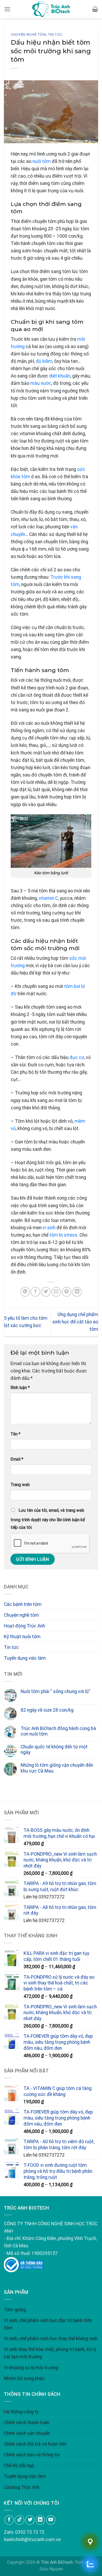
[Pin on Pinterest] (66, 1292)
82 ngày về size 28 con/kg (47, 1710)
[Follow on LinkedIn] (40, 2520)
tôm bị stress (63, 1235)
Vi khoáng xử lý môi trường (31, 2368)
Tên (15, 1434)
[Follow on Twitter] (30, 2520)
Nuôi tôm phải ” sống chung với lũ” (55, 1691)
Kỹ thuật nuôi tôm (22, 1637)
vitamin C (48, 898)
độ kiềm (44, 361)
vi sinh (49, 1228)
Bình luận (20, 1388)
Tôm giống (15, 2310)
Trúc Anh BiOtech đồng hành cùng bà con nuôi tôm (58, 1731)
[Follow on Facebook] (9, 2520)
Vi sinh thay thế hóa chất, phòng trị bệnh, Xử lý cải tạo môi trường (50, 2353)
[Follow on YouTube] (51, 2520)
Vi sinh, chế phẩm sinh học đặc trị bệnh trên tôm (48, 2324)
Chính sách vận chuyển (27, 2433)
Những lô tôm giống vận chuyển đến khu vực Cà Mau (57, 1768)
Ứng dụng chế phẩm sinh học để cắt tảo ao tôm (75, 1322)
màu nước (41, 383)
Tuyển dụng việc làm (25, 1658)
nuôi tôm (42, 161)
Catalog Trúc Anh (22, 2487)
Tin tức (55, 34)
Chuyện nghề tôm (28, 34)
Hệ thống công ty (21, 2412)
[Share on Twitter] (46, 1292)
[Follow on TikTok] (19, 2520)
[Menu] (7, 9)
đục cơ (77, 1057)
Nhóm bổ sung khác (24, 2378)
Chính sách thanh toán (27, 2423)
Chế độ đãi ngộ (19, 2466)
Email (17, 1459)
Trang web (20, 1485)
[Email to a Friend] (56, 1292)
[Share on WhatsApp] (25, 1292)
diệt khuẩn (60, 376)
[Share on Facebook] (35, 1292)
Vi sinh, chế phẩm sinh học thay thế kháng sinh (51, 2339)
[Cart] (95, 9)
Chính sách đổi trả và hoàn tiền (35, 2444)
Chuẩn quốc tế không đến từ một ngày (54, 1750)
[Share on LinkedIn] (77, 1292)
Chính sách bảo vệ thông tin (32, 2455)
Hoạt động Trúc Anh (24, 1626)
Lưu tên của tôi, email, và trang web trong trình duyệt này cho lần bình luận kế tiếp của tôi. (48, 1519)
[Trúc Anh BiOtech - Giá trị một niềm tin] (51, 9)
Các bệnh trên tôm (23, 1604)
